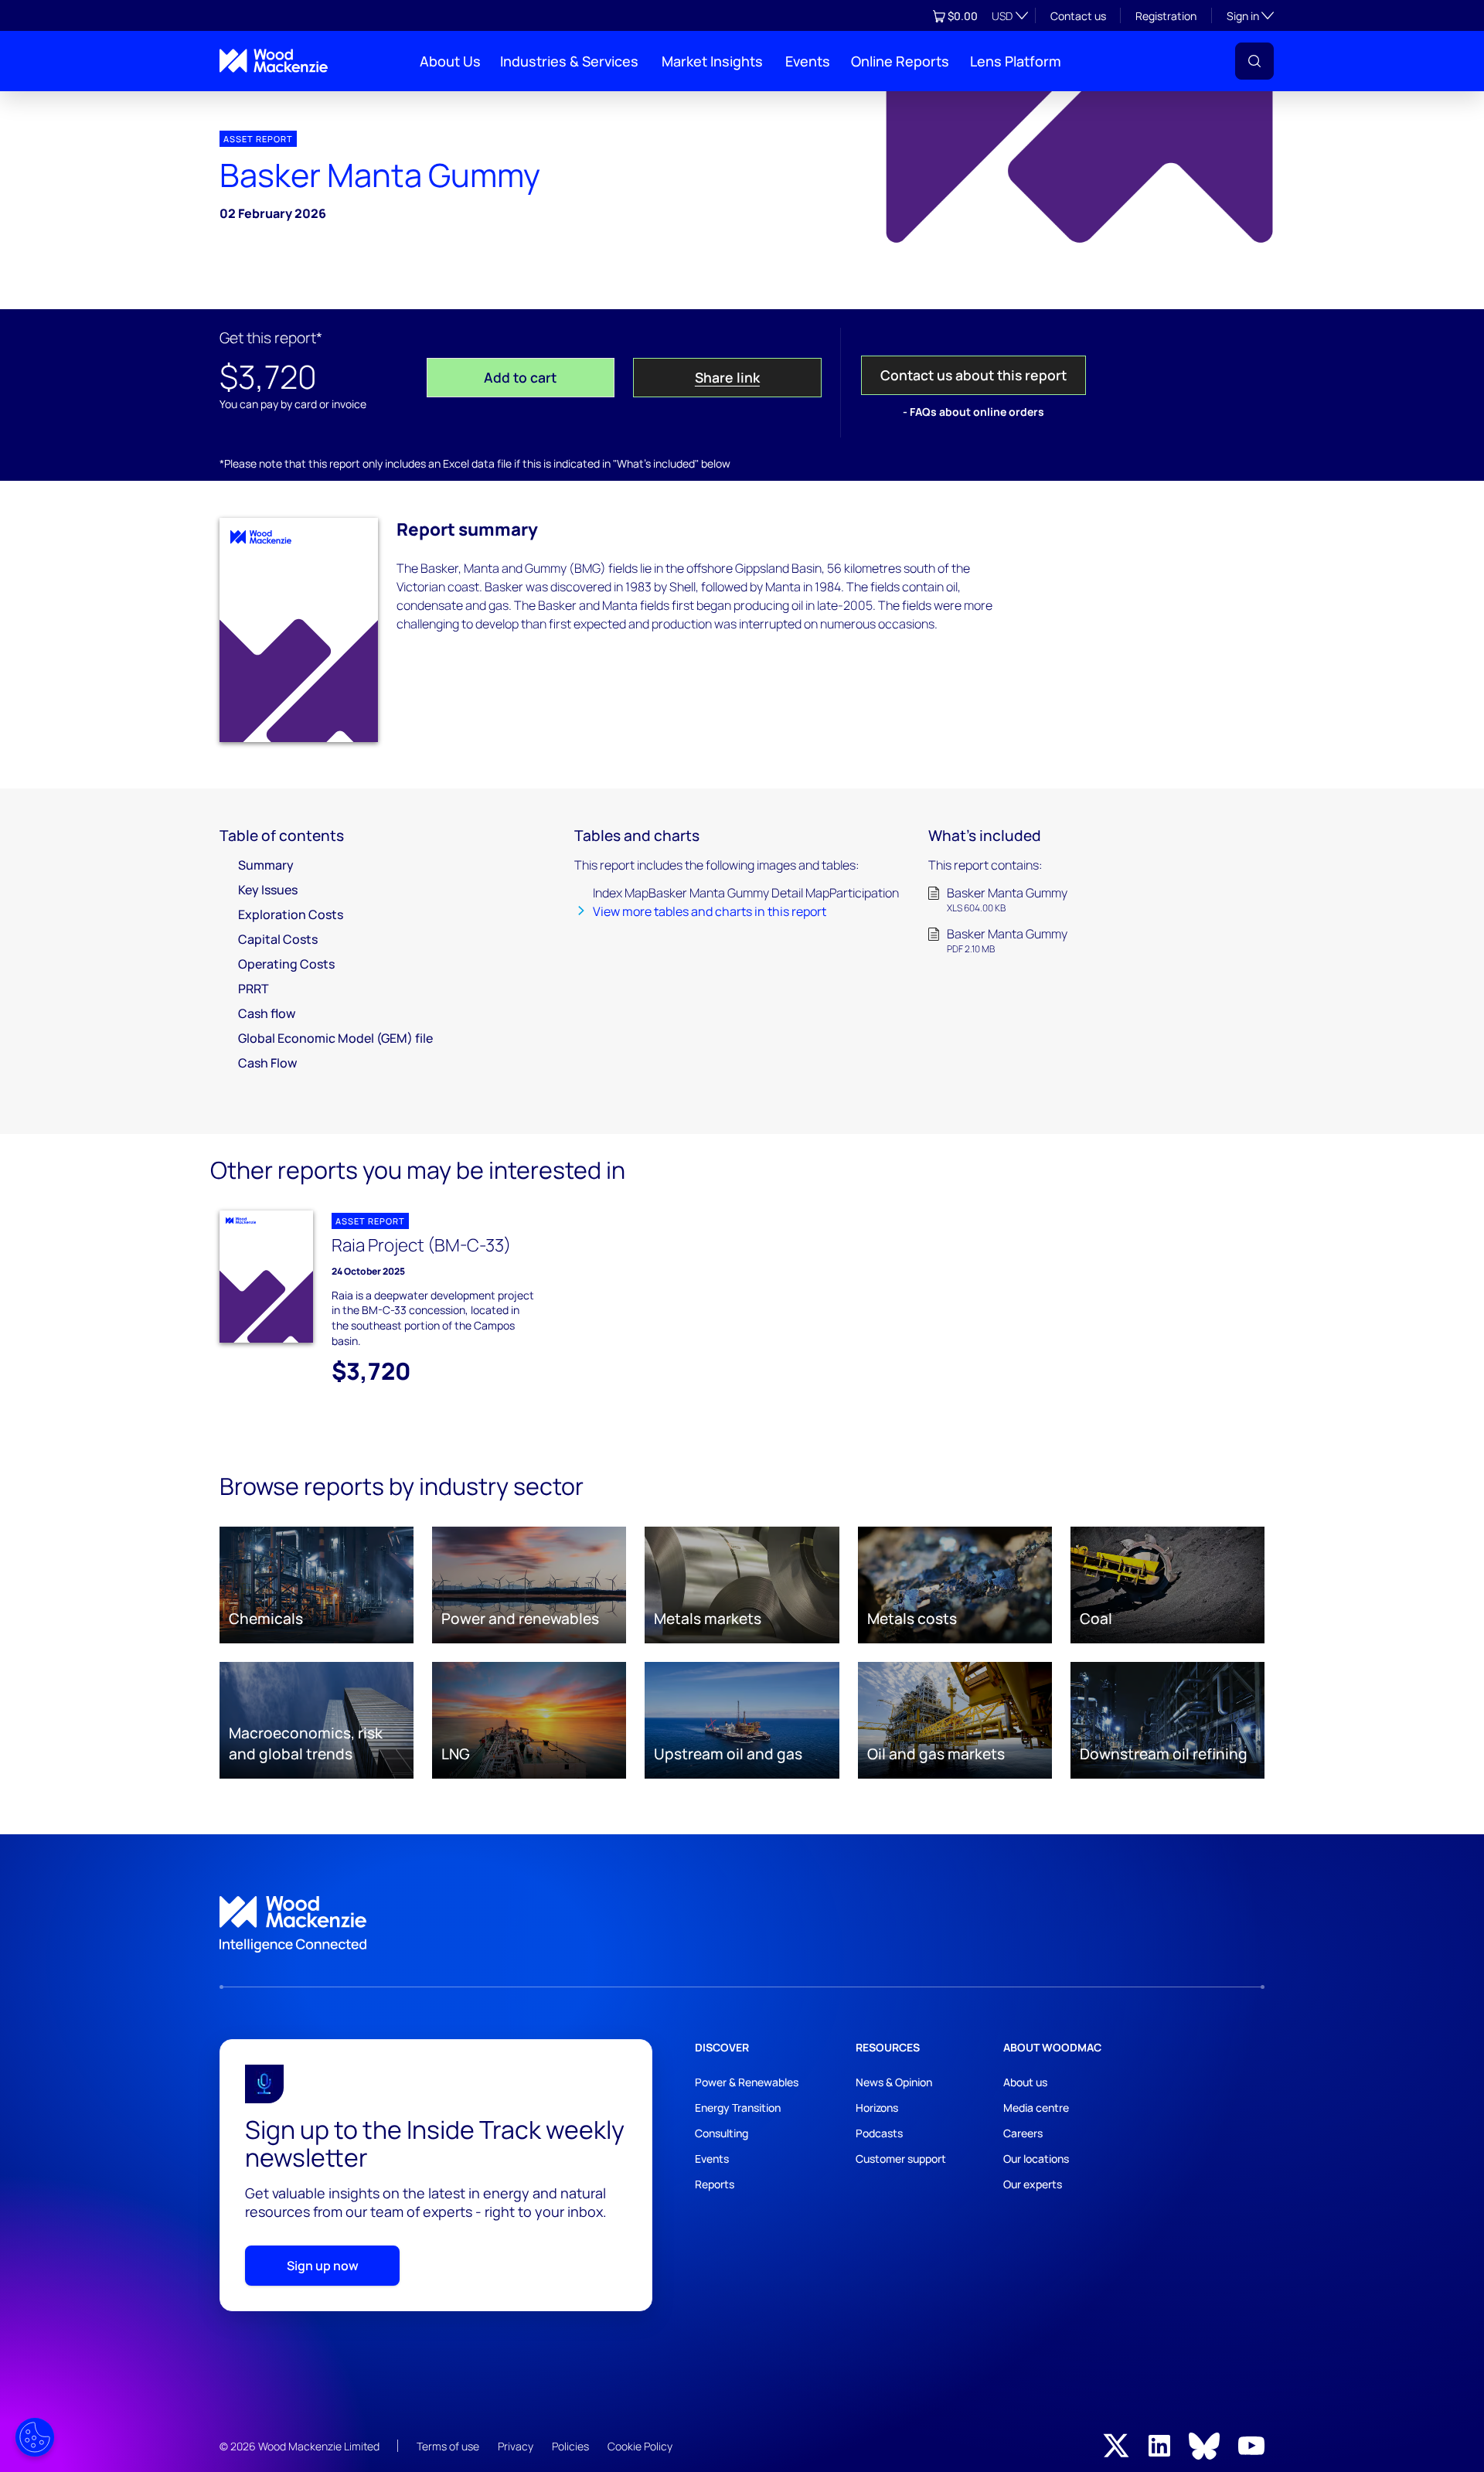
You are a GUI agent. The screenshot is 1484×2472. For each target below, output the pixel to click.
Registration (1166, 16)
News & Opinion (894, 2082)
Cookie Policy (640, 2446)
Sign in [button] (1250, 15)
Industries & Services (569, 61)
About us (1025, 2082)
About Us (450, 61)
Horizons (877, 2108)
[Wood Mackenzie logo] (274, 61)
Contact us (1078, 16)
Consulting (722, 2133)
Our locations (1036, 2159)
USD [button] (1002, 16)
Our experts (1033, 2184)
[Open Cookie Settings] (35, 2437)
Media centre (1036, 2108)
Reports (715, 2184)
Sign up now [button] (323, 2266)
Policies (570, 2446)
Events (808, 61)
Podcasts (879, 2133)
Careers (1023, 2133)
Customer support (901, 2159)
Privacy (516, 2446)
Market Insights (712, 61)
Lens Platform (1016, 61)
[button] (1254, 61)
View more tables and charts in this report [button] (710, 911)
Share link (727, 377)
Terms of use (448, 2446)
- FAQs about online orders (973, 412)
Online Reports (900, 61)
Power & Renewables (747, 2082)
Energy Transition (738, 2108)
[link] (742, 1925)
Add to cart (520, 377)
